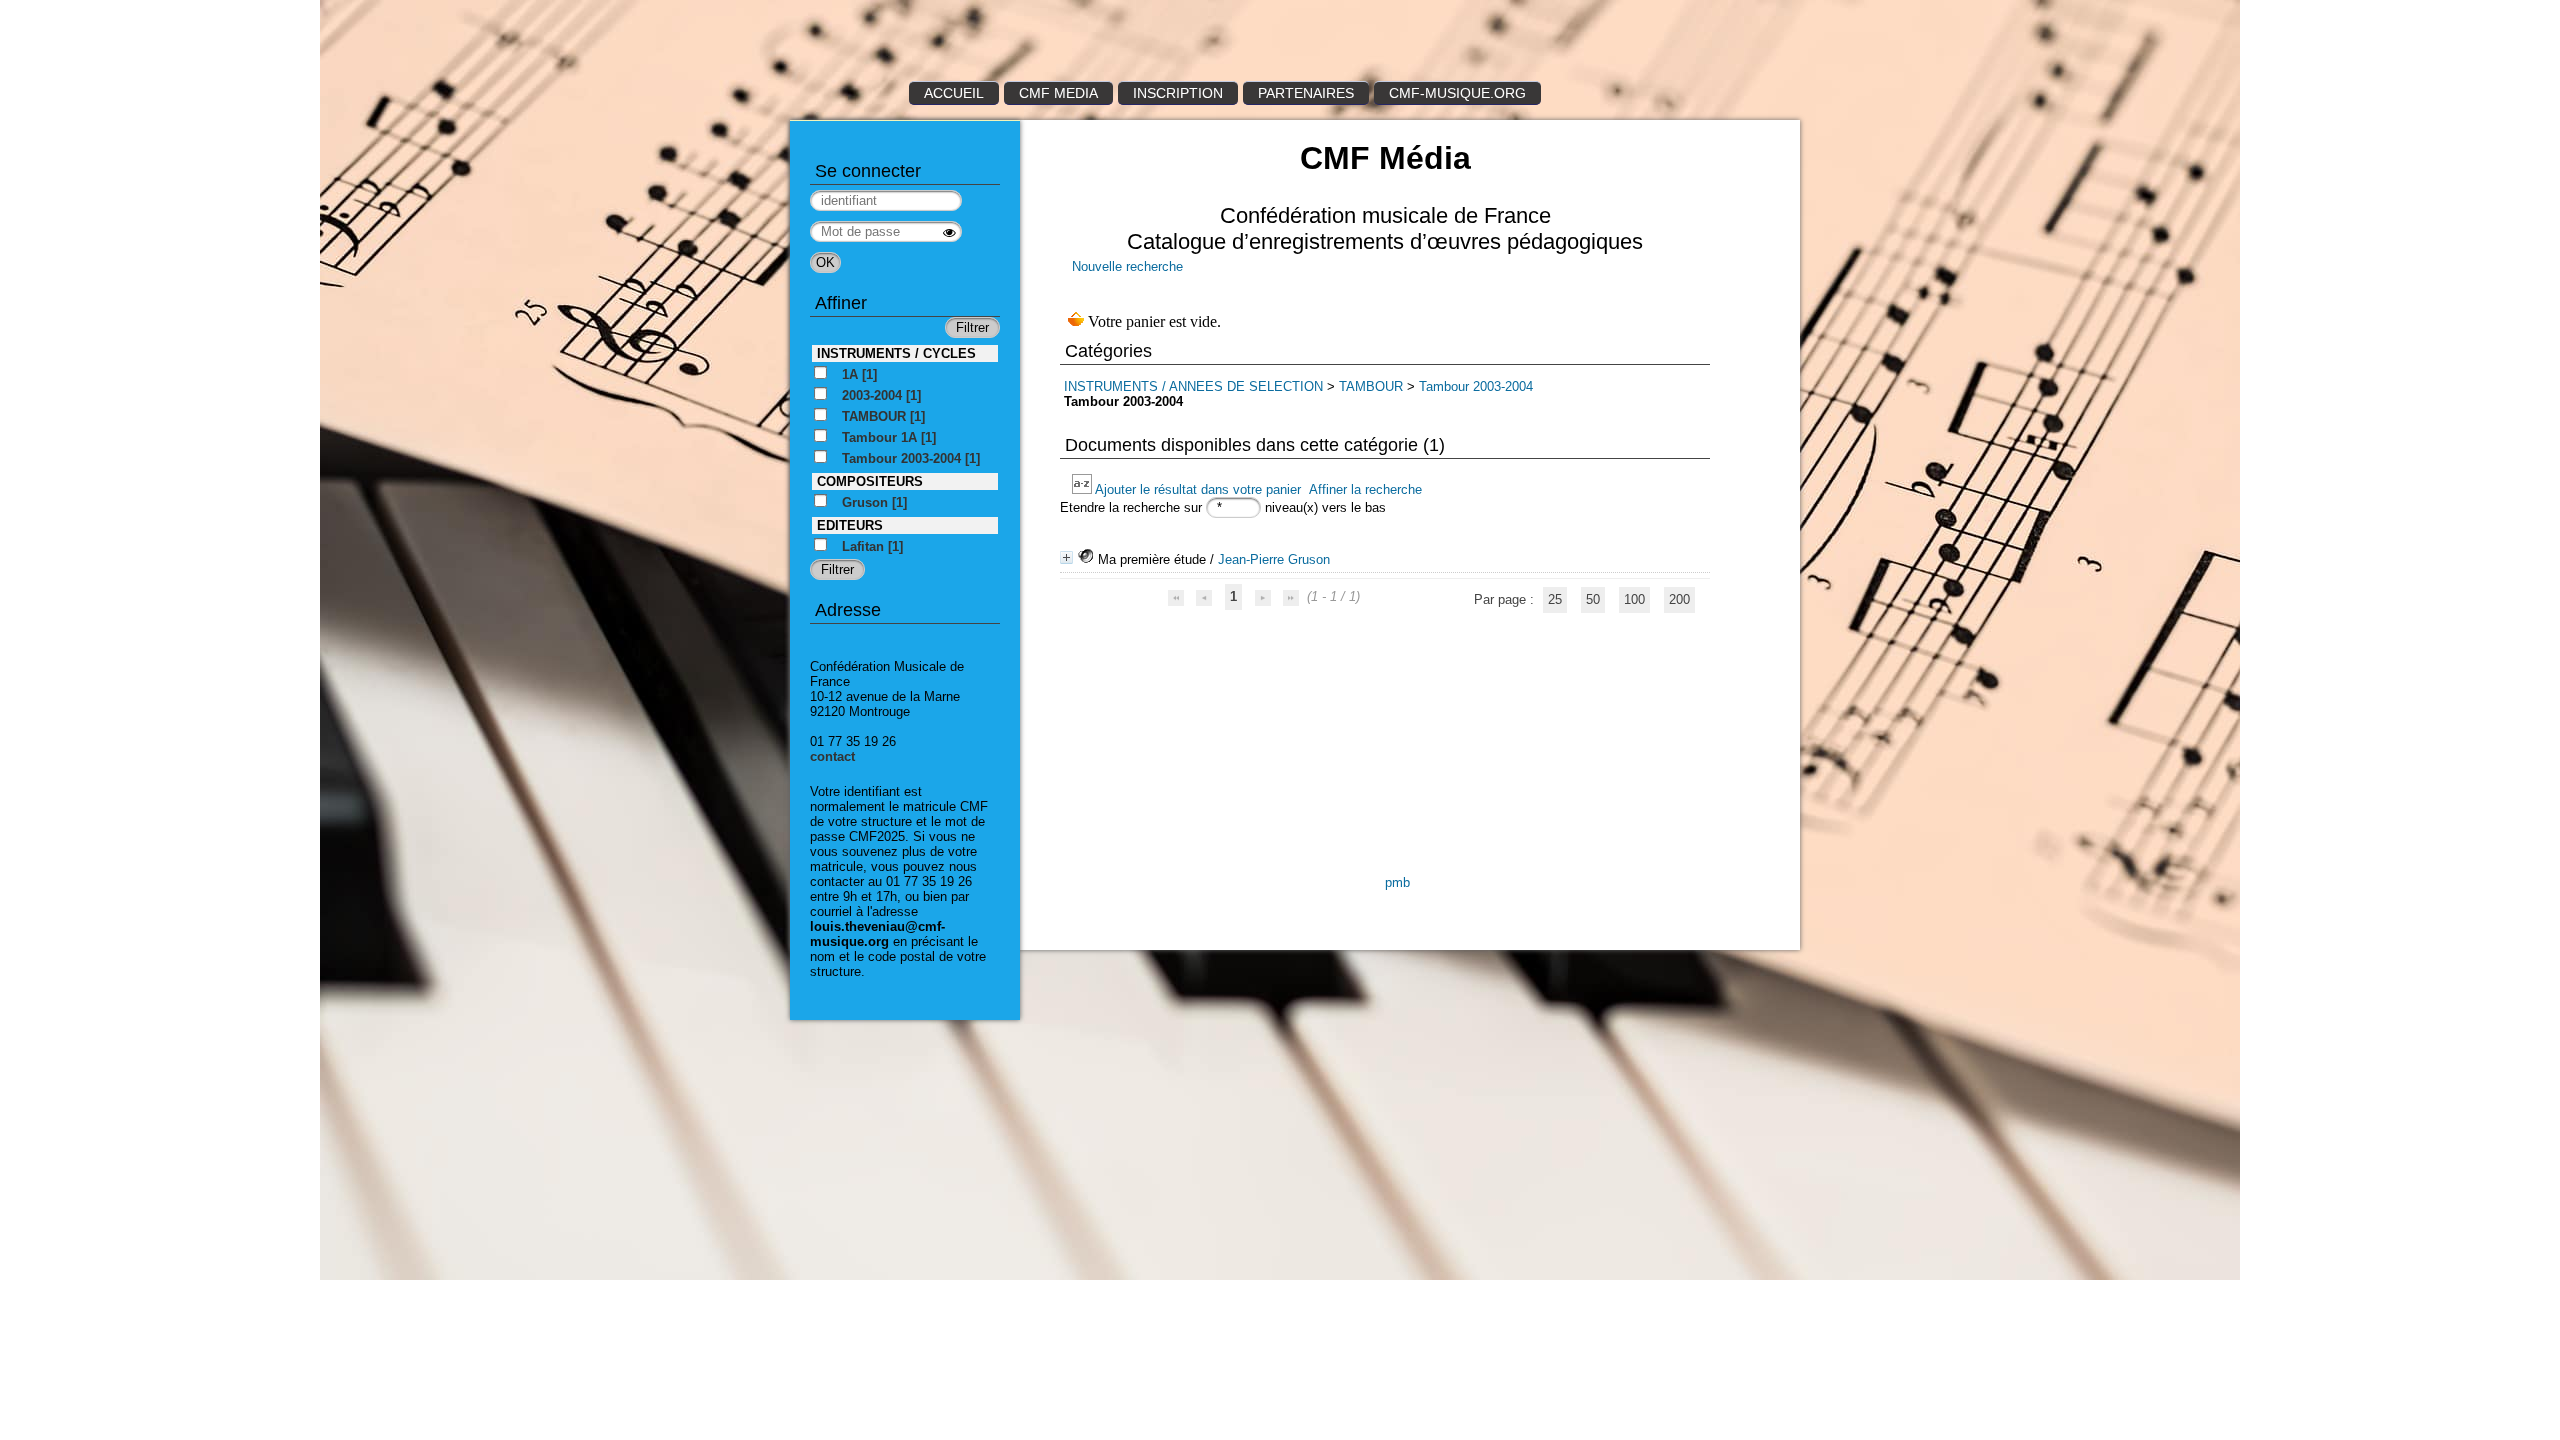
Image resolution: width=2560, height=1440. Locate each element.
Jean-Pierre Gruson (1274, 559)
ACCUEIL (954, 93)
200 (1679, 599)
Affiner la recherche (1365, 489)
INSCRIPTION (1178, 93)
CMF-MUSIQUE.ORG (1457, 93)
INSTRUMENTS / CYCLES (896, 353)
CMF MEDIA (1058, 93)
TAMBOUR (1371, 386)
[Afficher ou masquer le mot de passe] (949, 232)
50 (1593, 599)
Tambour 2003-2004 (1476, 386)
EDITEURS (850, 525)
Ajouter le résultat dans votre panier (1198, 489)
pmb (1397, 882)
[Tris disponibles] (1083, 489)
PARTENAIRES (1306, 93)
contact (832, 756)
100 (1634, 599)
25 (1555, 599)
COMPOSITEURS (870, 481)
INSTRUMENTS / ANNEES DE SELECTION (1193, 386)
